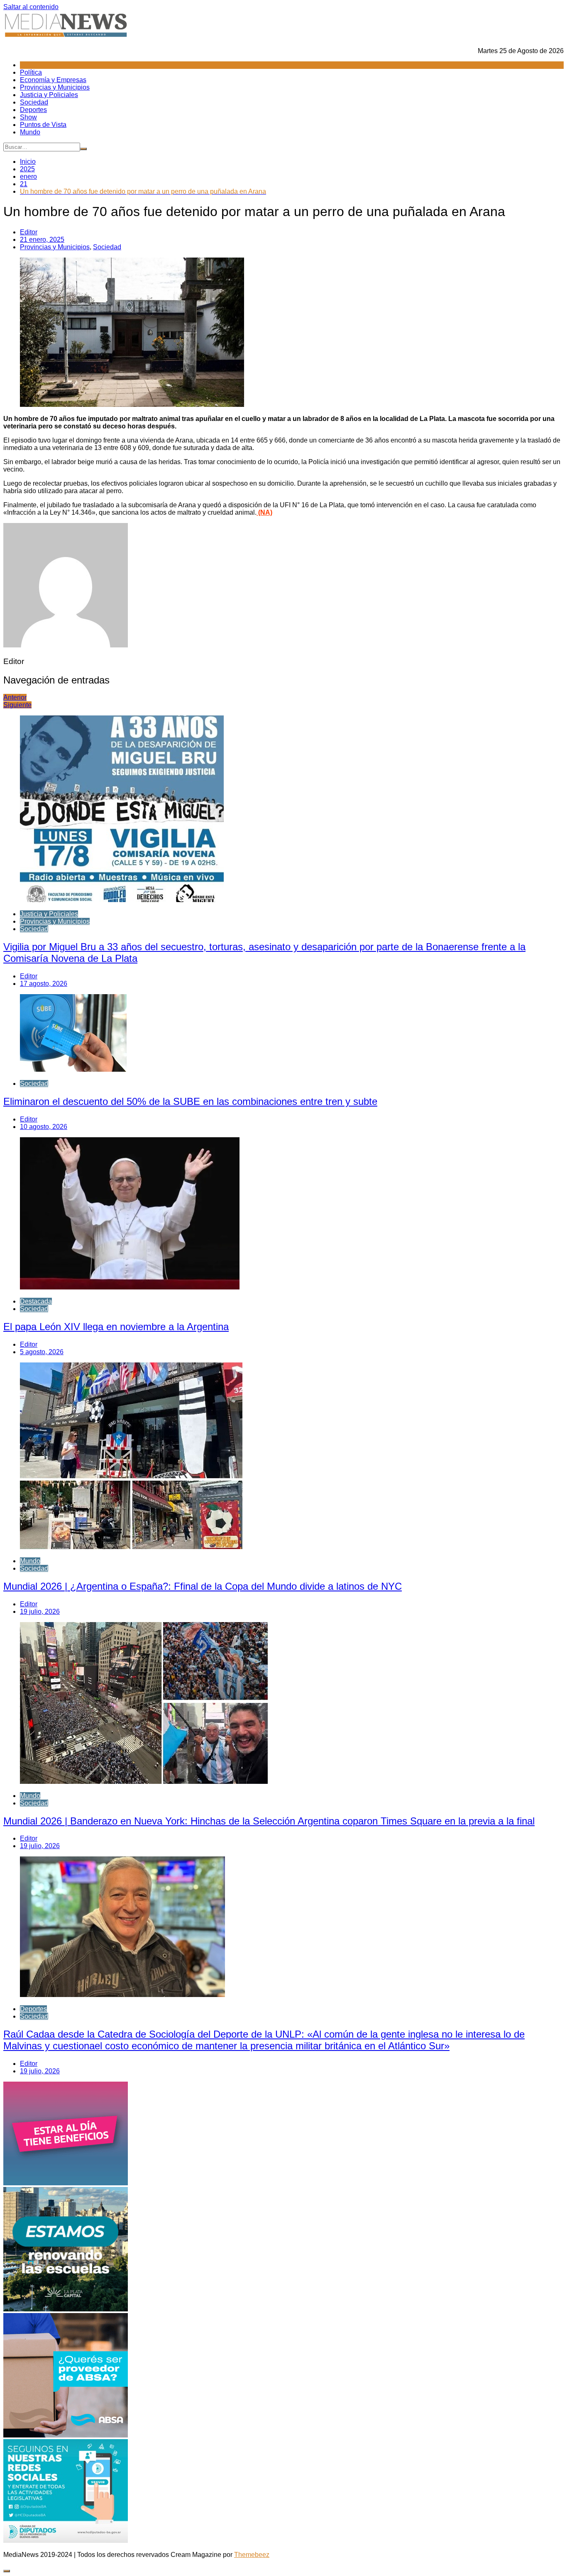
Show (28, 117)
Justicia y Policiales (49, 95)
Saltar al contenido (31, 7)
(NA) (264, 512)
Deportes (33, 110)
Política (31, 72)
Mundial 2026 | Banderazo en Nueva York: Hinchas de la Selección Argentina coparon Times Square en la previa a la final (269, 1821)
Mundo (30, 132)
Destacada (36, 1301)
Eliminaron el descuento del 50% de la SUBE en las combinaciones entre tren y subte (190, 1101)
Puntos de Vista (43, 125)
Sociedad (34, 102)
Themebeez (252, 2555)
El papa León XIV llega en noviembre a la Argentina (116, 1327)
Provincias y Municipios (55, 87)
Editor (29, 232)
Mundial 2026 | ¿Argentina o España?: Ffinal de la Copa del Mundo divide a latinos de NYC (203, 1586)
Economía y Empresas (53, 80)
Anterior (15, 697)
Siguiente (17, 705)
